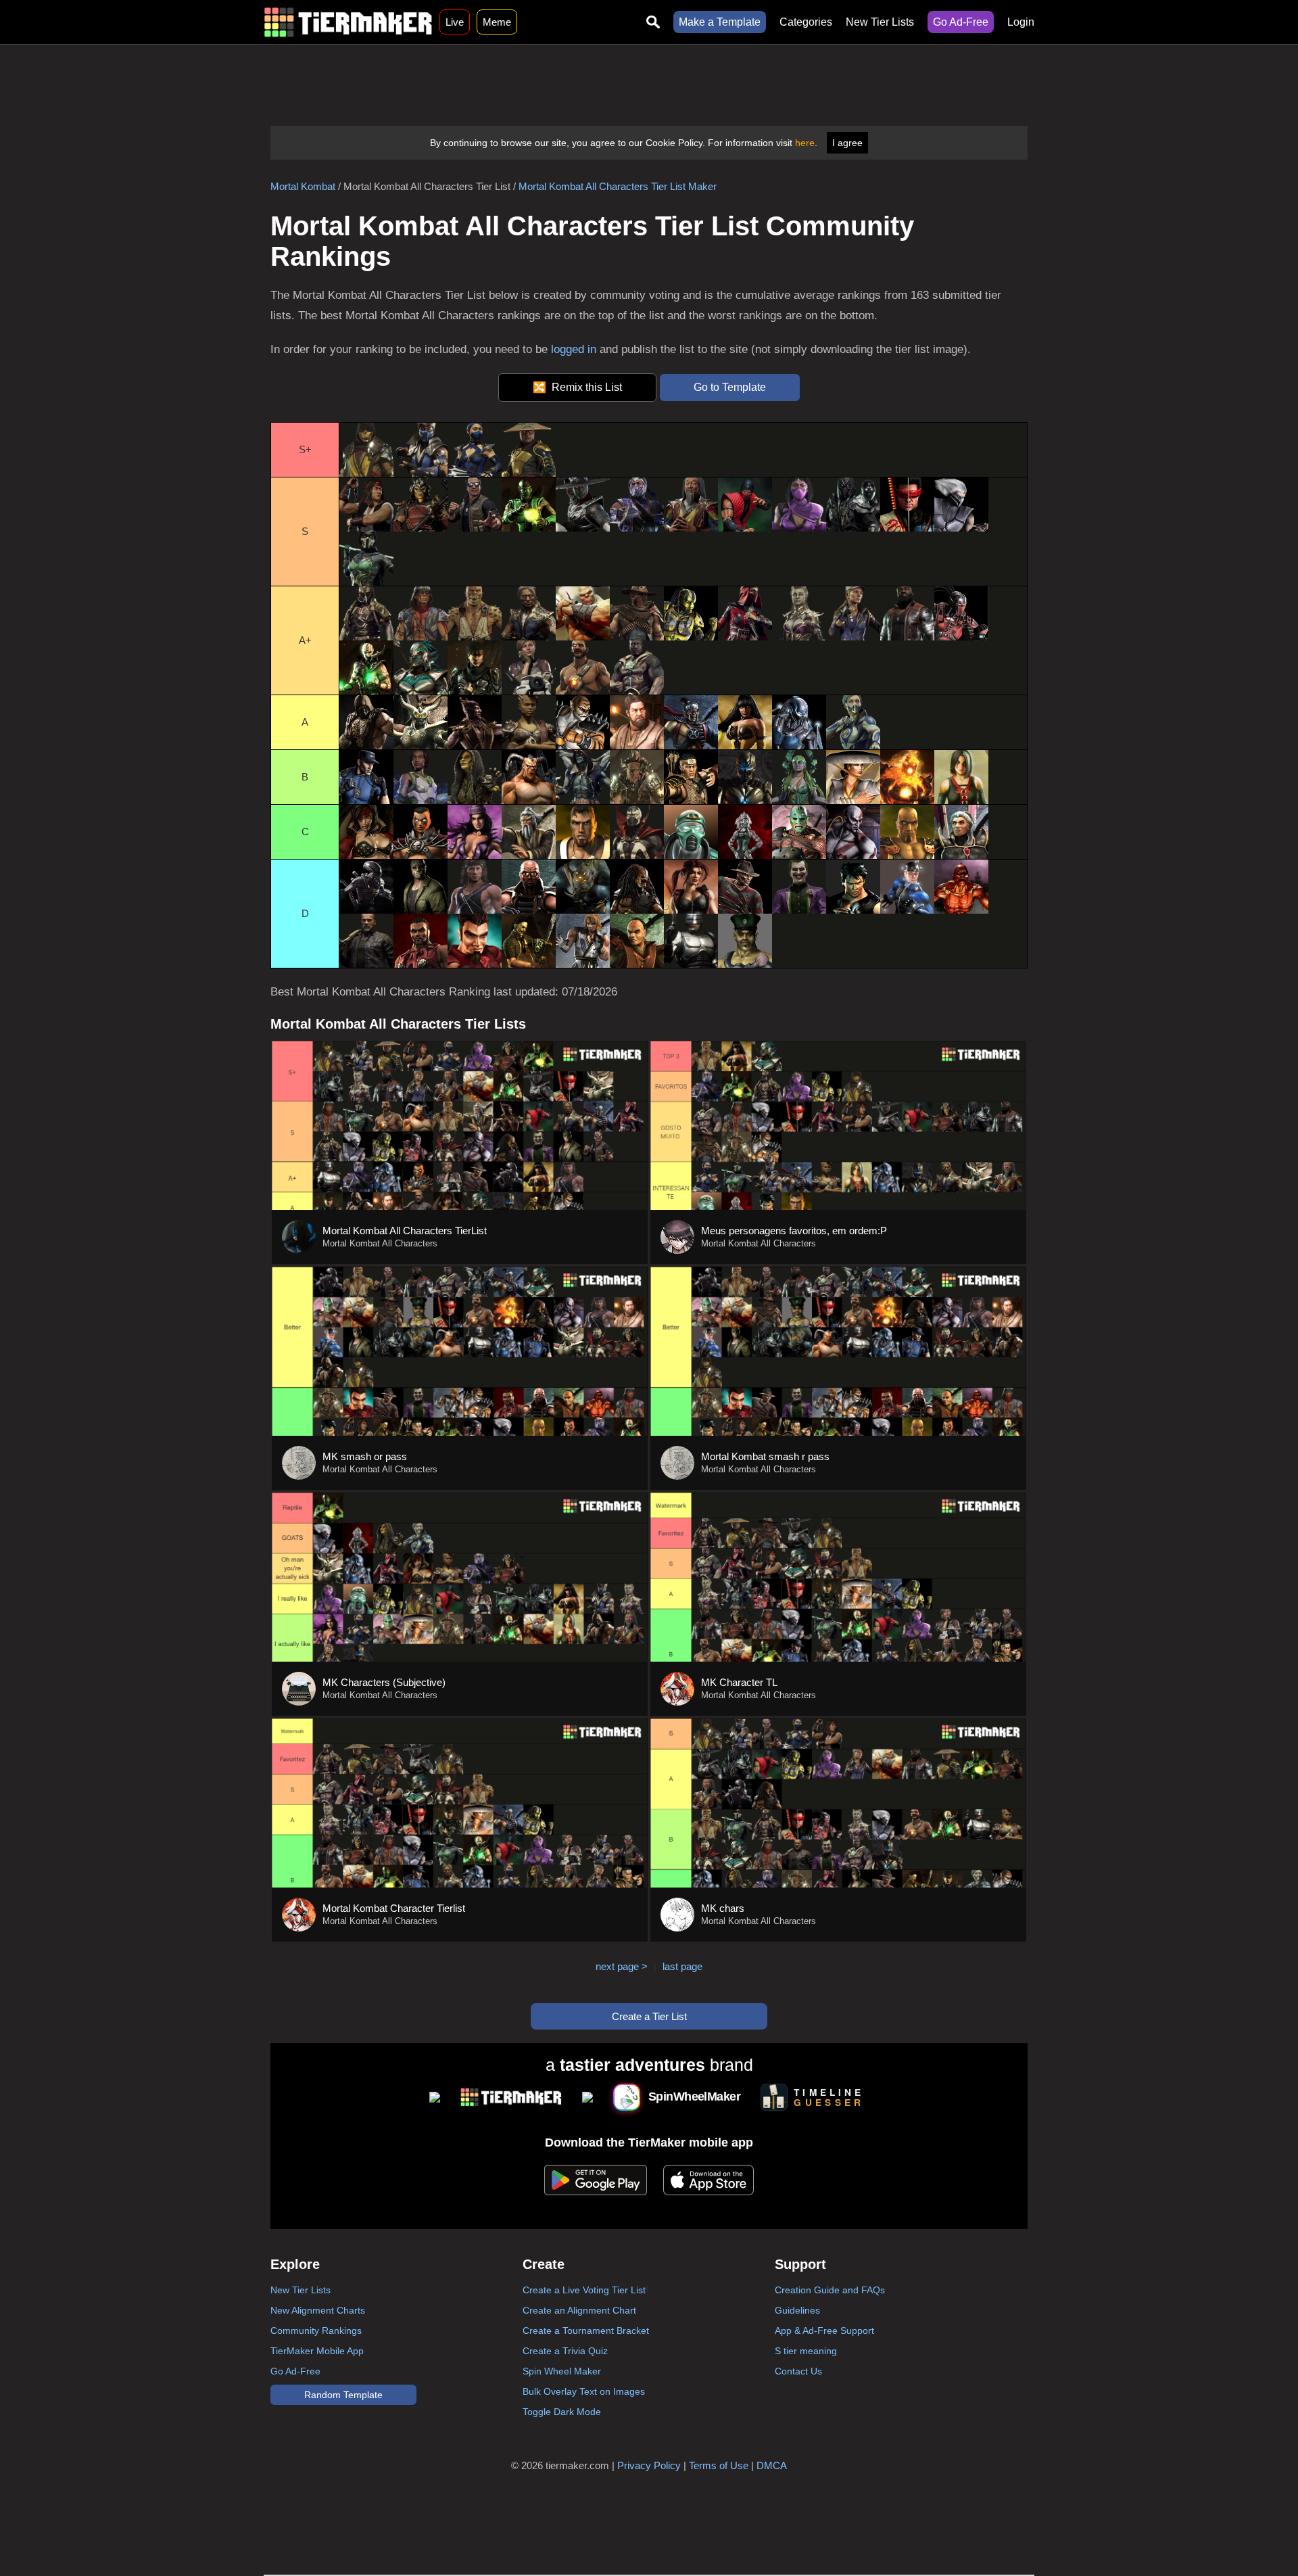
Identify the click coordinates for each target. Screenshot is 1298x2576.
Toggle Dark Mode (562, 2412)
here (805, 143)
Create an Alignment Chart (579, 2310)
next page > (622, 1966)
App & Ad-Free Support (824, 2331)
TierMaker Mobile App (317, 2351)
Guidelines (797, 2310)
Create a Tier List (649, 2016)
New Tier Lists (880, 22)
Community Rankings (316, 2331)
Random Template (343, 2395)
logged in (574, 349)
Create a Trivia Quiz (565, 2351)
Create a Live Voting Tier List (584, 2290)
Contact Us (798, 2371)
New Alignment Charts (318, 2310)
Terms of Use (719, 2465)
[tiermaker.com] (348, 22)
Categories (806, 22)
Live (455, 22)
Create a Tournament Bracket (586, 2331)
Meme (497, 22)
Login (1021, 22)
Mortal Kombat (303, 186)
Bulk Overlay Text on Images (584, 2391)
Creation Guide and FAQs (830, 2290)
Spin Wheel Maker (562, 2371)
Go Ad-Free (961, 22)
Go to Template (730, 387)
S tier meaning (806, 2351)
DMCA (772, 2465)
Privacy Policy (649, 2465)
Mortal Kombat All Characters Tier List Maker (618, 186)
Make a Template (720, 22)
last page (682, 1966)
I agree (847, 143)
